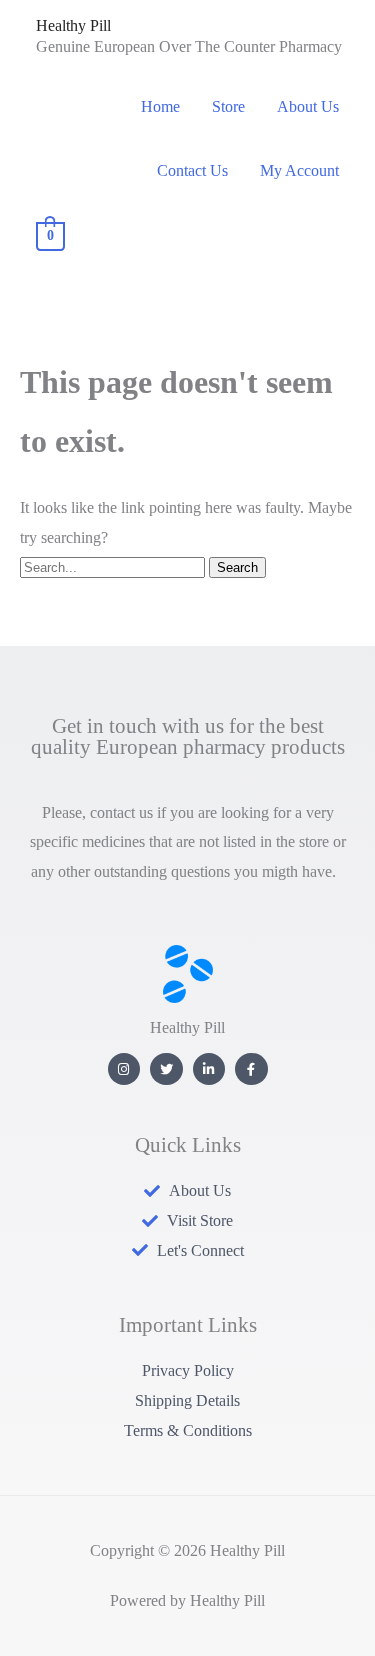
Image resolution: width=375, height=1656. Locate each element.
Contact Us (192, 170)
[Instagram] (124, 1069)
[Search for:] (114, 566)
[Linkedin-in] (209, 1069)
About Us (308, 106)
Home (160, 106)
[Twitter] (166, 1069)
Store (228, 106)
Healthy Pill (73, 25)
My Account (299, 170)
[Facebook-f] (251, 1069)
